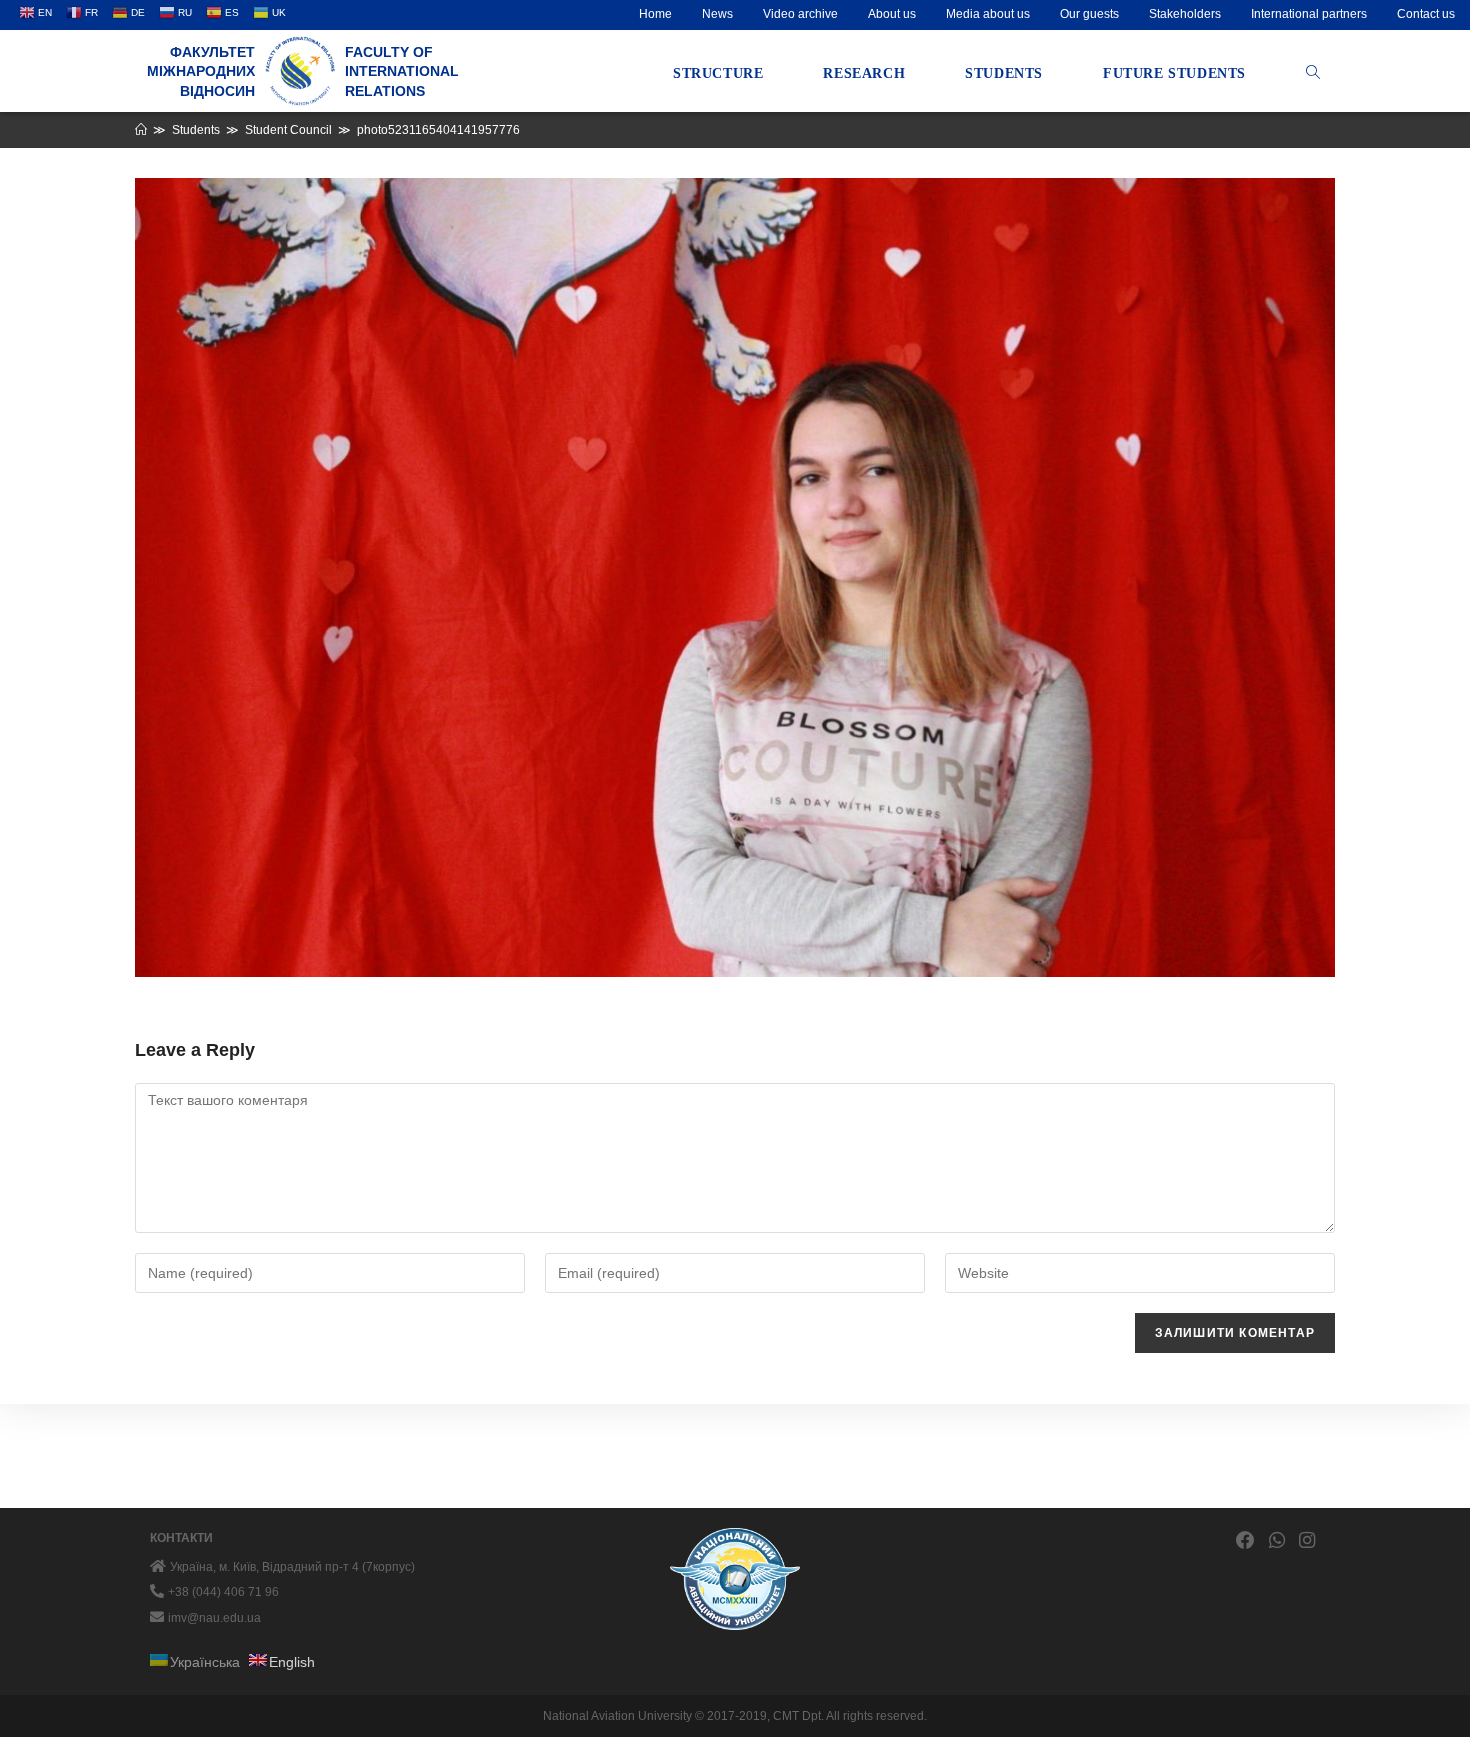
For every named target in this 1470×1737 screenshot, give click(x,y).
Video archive (800, 14)
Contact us (1426, 14)
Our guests (1089, 14)
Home (655, 14)
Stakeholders (1185, 14)
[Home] (141, 130)
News (717, 14)
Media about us (988, 14)
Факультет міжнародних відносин (201, 71)
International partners (1309, 14)
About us (892, 14)
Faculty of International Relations (402, 71)
